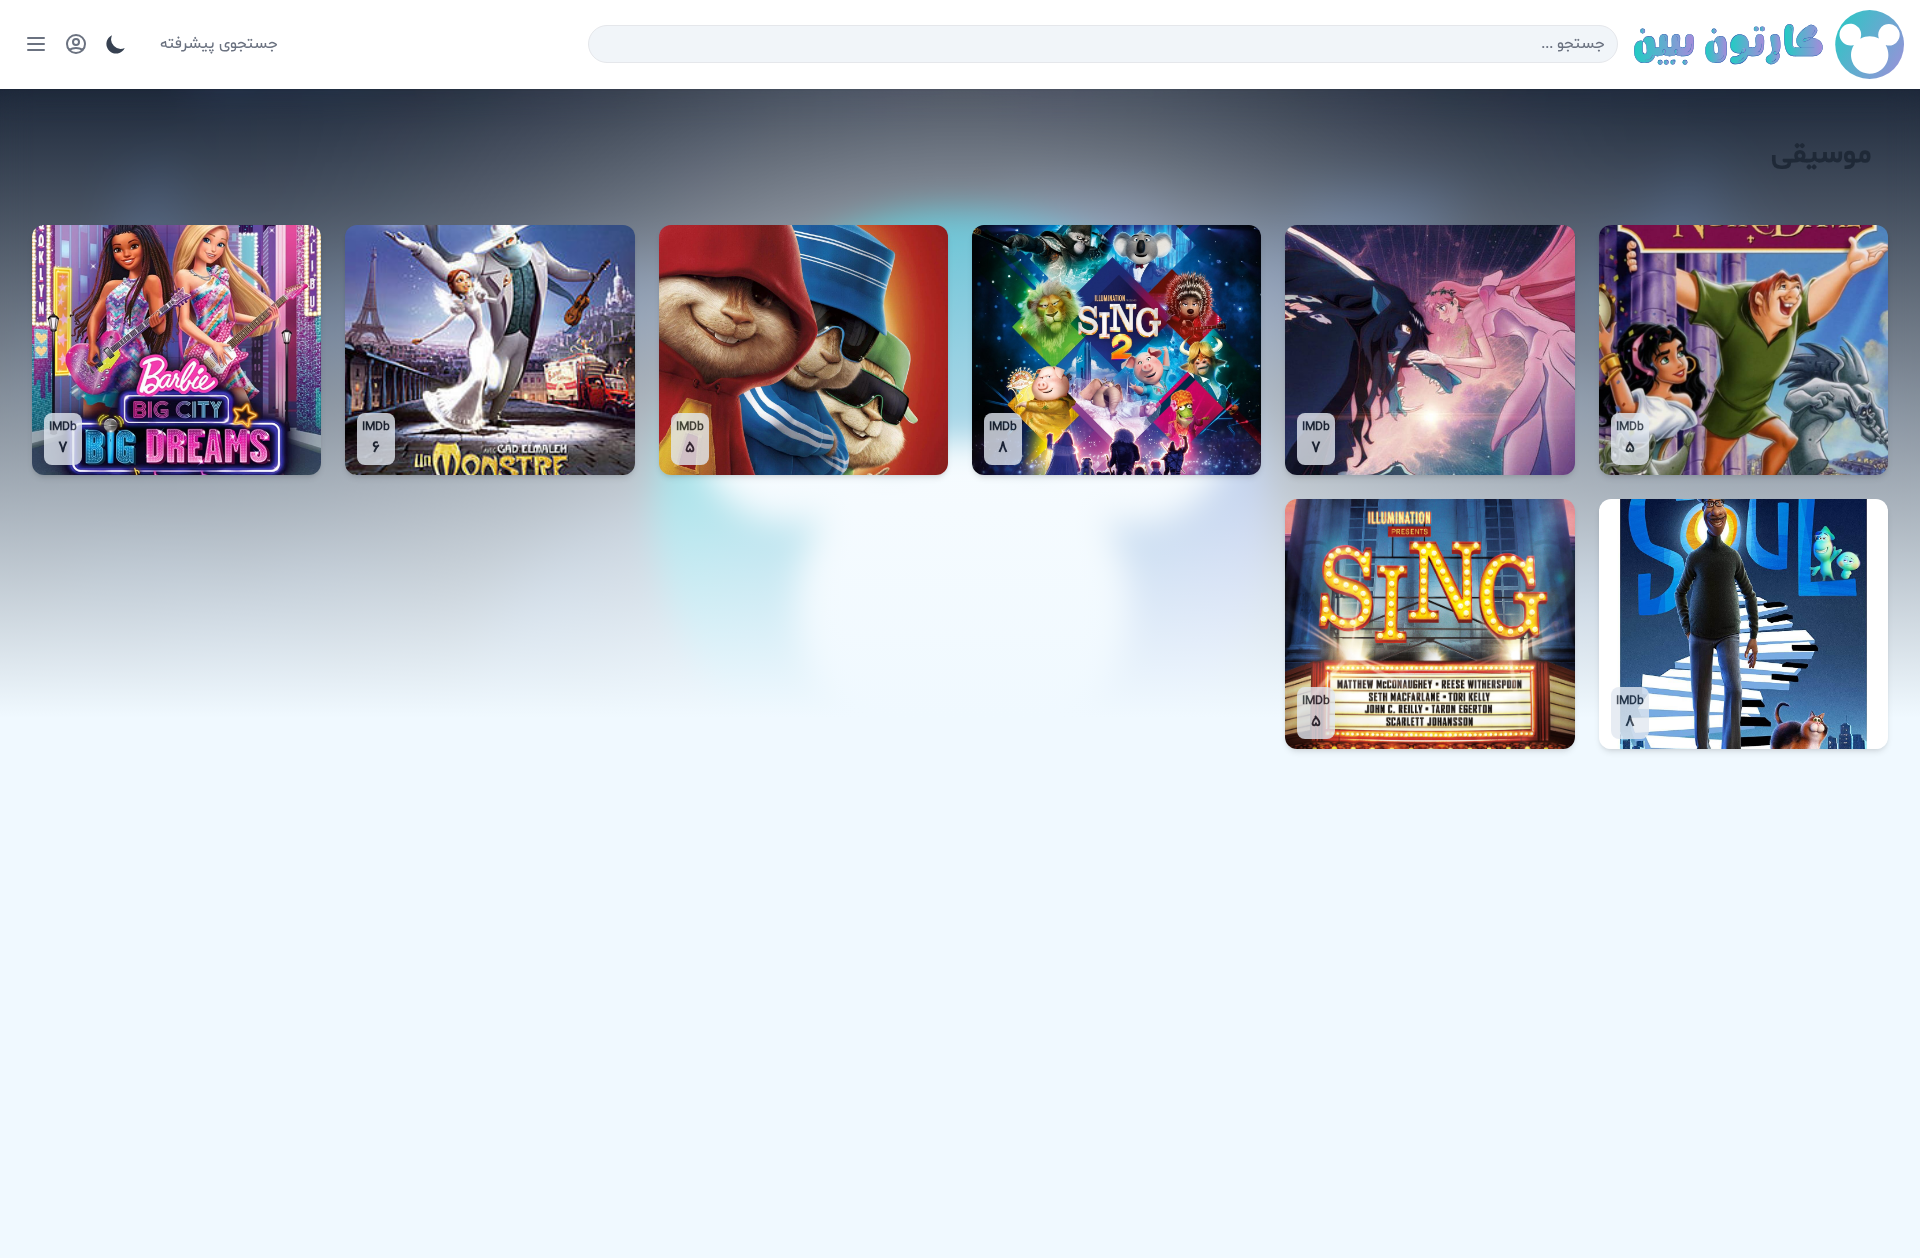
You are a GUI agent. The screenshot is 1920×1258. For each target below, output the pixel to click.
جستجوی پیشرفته (219, 44)
